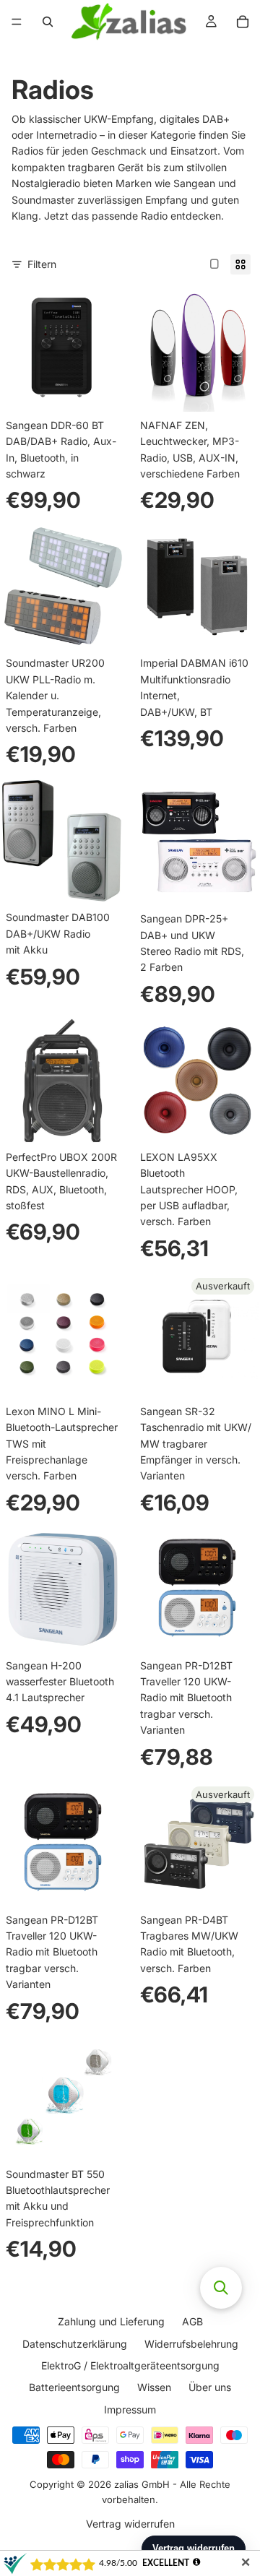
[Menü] (17, 22)
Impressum (130, 2409)
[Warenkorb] (243, 22)
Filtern (42, 264)
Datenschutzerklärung (75, 2344)
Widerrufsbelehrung (191, 2344)
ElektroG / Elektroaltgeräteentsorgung (130, 2365)
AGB (192, 2321)
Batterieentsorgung (74, 2388)
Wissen (154, 2388)
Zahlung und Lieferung (111, 2321)
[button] (221, 2288)
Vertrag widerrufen (130, 2524)
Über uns (210, 2388)
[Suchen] (48, 22)
